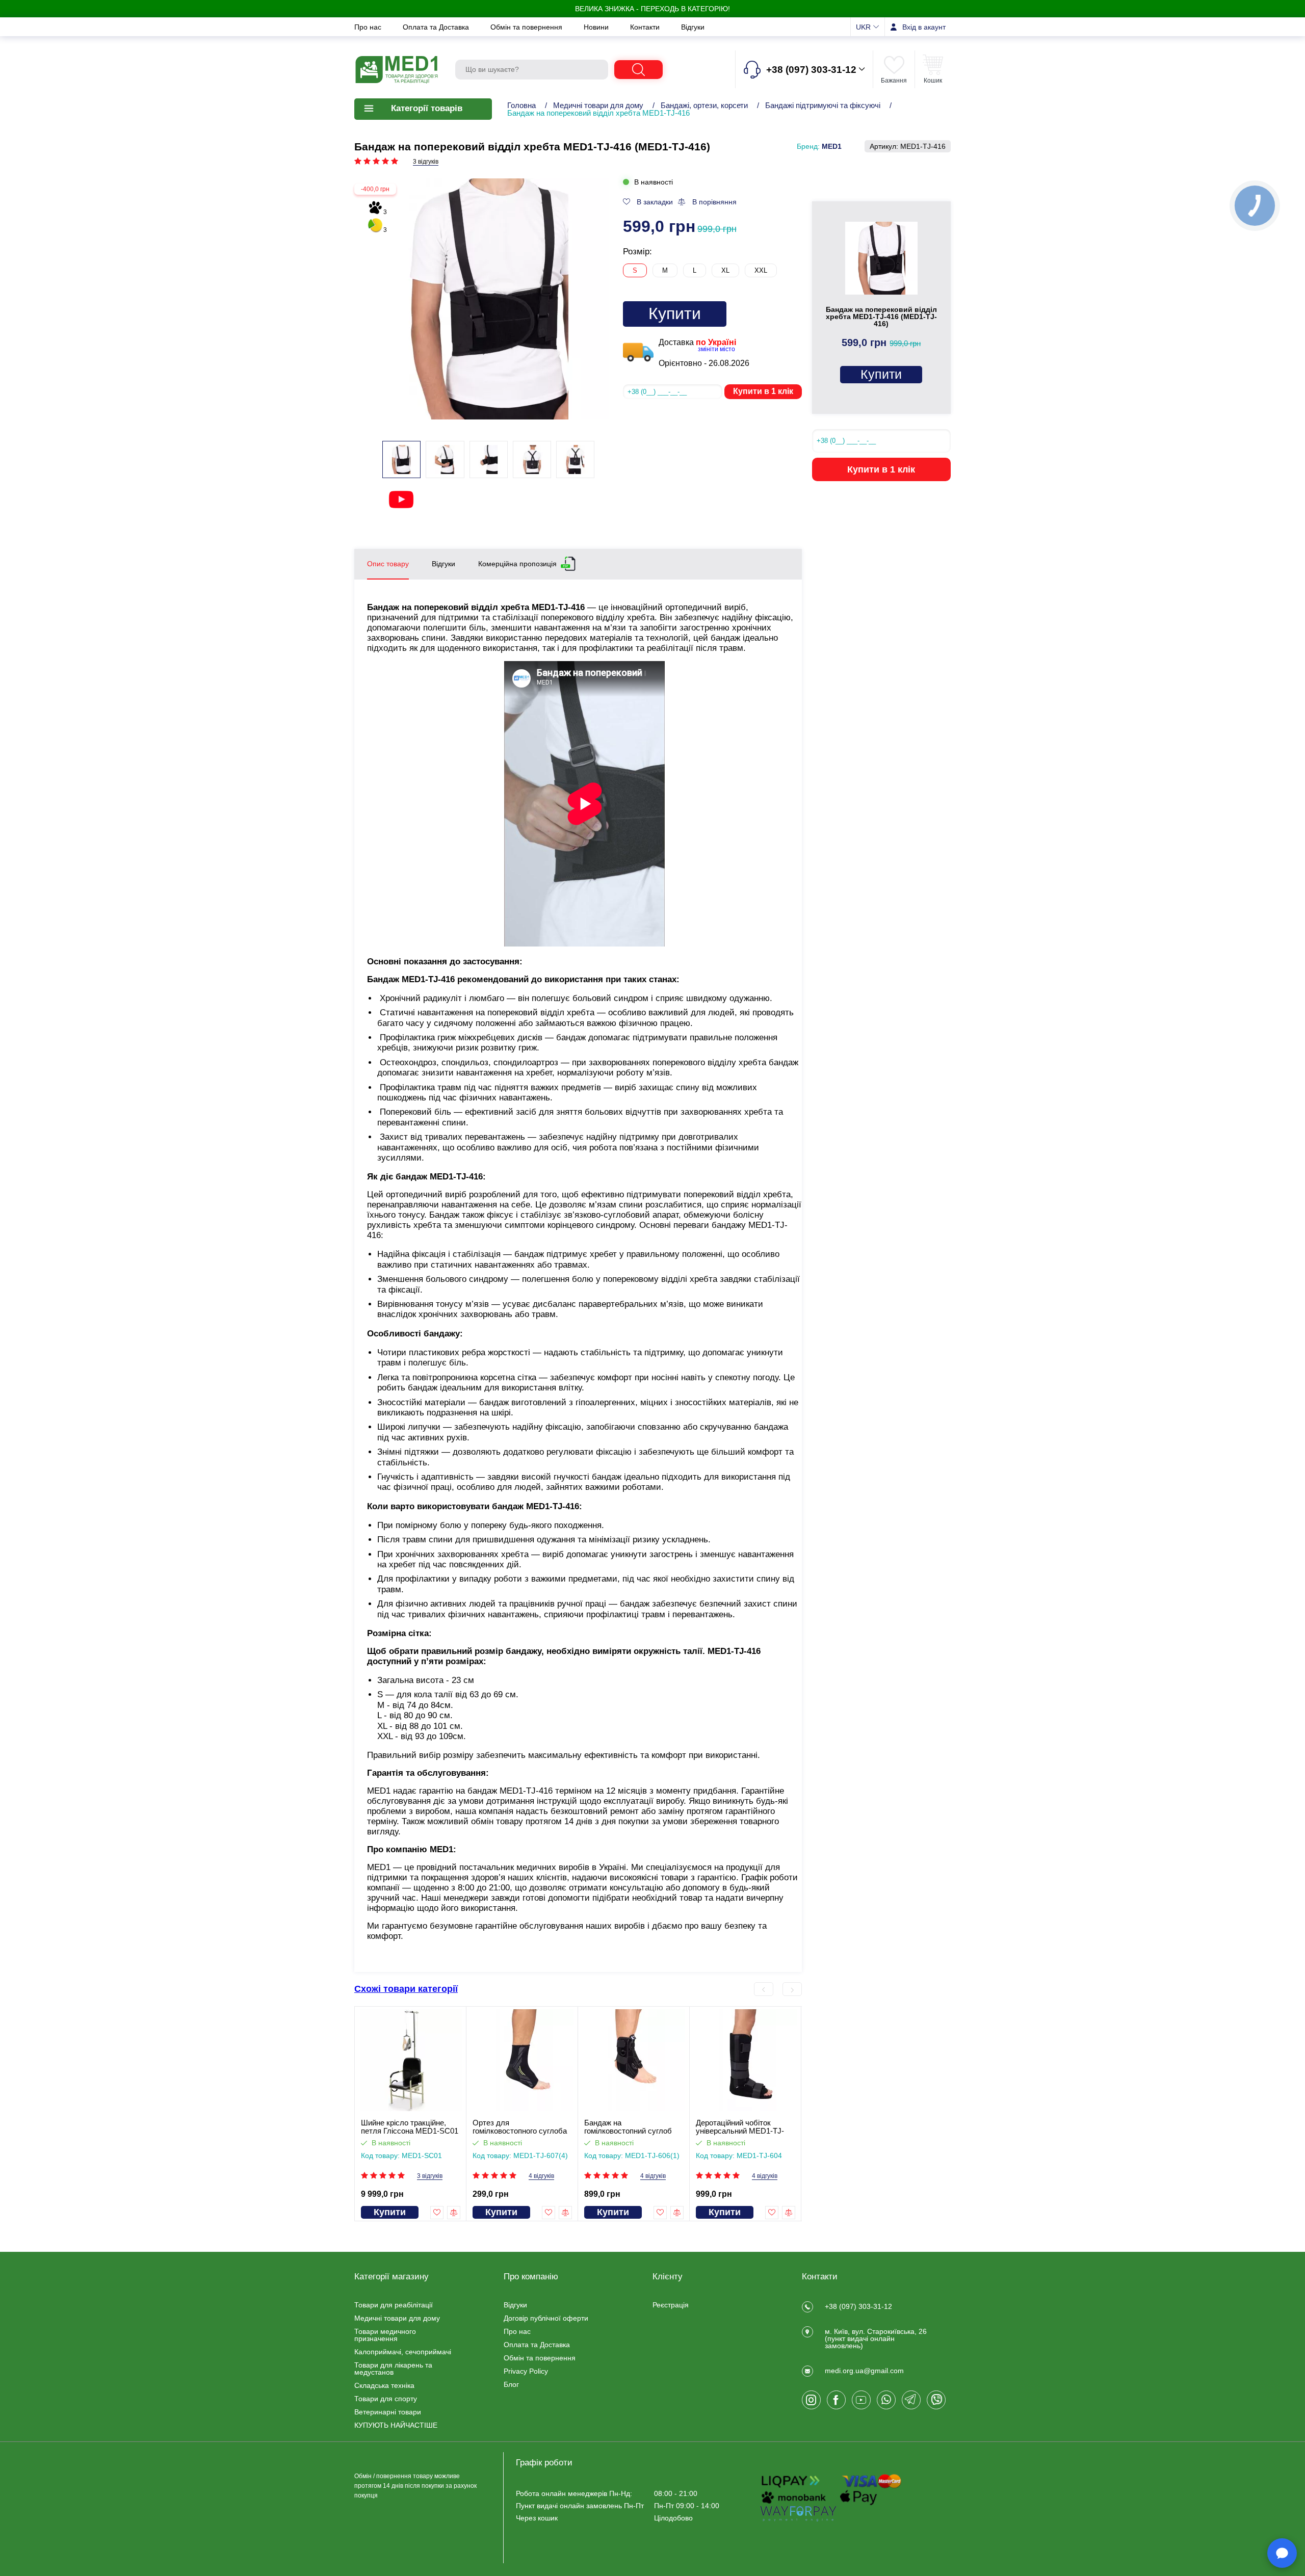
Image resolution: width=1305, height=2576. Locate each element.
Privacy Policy (526, 2371)
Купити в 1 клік (763, 391)
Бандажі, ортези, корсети (704, 105)
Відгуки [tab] (443, 564)
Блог (511, 2384)
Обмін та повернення (527, 27)
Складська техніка (384, 2385)
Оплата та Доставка (437, 27)
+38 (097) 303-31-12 (858, 2306)
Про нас (369, 27)
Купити (675, 313)
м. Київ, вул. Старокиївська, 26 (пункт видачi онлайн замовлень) (876, 2338)
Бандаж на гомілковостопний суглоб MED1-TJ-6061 (628, 2127)
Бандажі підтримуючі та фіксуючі (823, 105)
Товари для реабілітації (394, 2305)
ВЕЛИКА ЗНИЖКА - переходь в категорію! (652, 9)
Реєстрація (671, 2305)
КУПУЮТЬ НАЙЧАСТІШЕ (396, 2425)
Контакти (646, 27)
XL (725, 270)
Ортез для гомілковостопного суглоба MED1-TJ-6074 (520, 2127)
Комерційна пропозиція (517, 563)
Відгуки (693, 27)
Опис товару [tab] (388, 564)
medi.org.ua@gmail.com (864, 2371)
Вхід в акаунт (924, 27)
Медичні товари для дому (598, 105)
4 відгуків (541, 2176)
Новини (597, 27)
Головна (521, 105)
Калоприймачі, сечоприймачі (403, 2352)
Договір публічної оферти (546, 2318)
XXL (761, 270)
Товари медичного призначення (385, 2335)
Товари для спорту (386, 2399)
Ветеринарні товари (388, 2412)
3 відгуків (426, 162)
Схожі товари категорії (406, 1989)
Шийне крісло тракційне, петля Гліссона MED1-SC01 (410, 2127)
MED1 (832, 146)
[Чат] (1282, 2553)
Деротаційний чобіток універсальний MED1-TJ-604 (740, 2127)
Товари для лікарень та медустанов (393, 2369)
